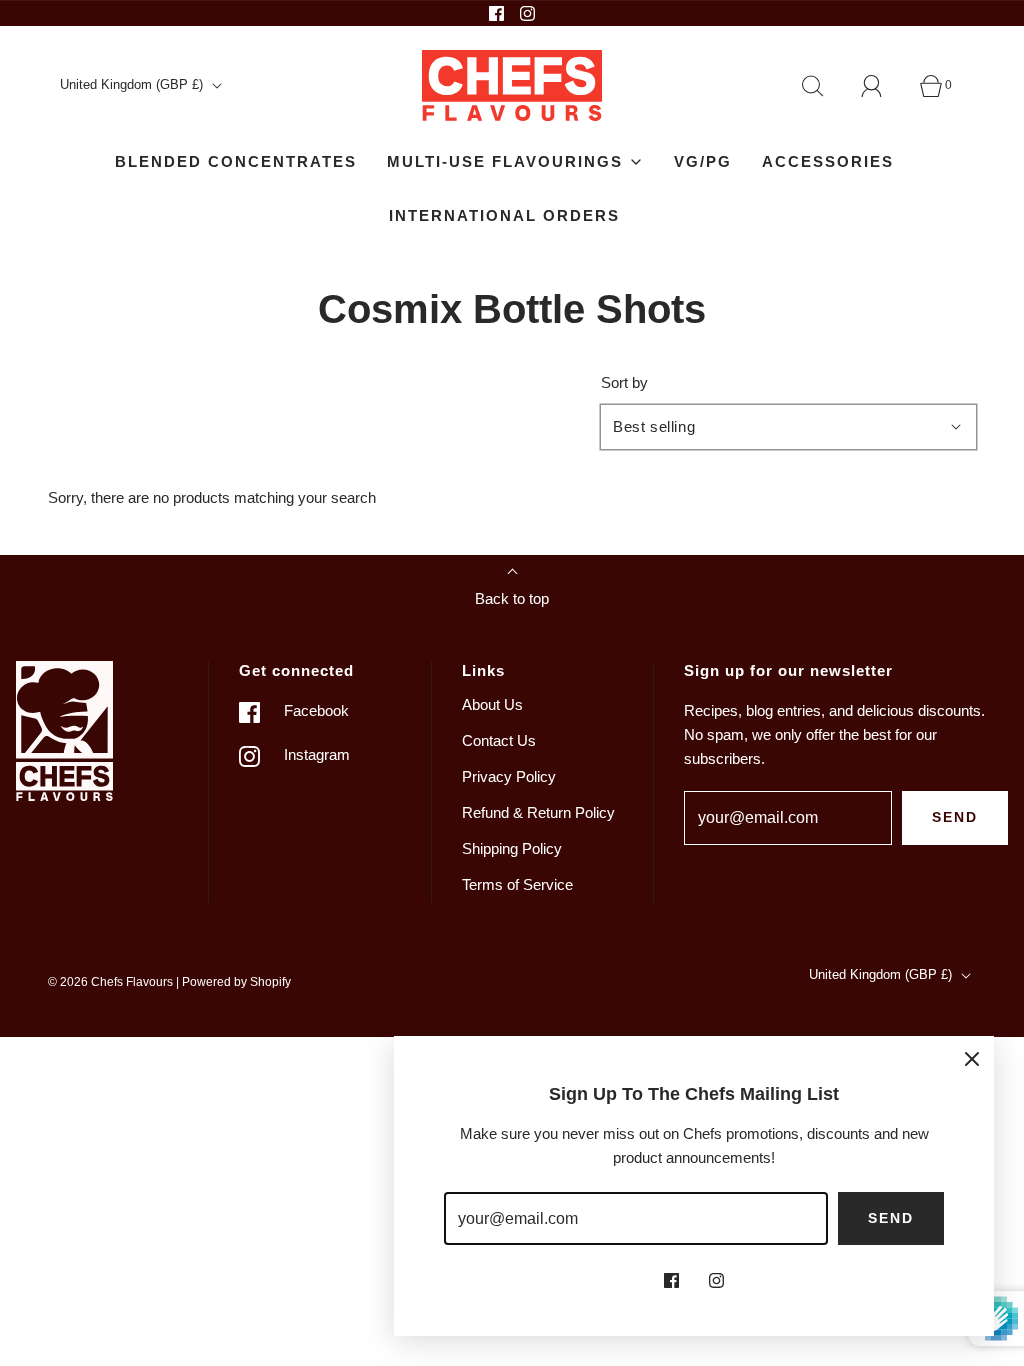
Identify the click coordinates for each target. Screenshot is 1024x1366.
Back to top (512, 598)
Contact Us (499, 740)
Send (955, 817)
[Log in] (883, 86)
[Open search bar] (824, 86)
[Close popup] (972, 1058)
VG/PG (703, 161)
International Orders (504, 215)
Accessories (828, 161)
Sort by (624, 382)
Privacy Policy (509, 776)
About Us (492, 704)
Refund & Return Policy (538, 812)
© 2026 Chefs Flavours (110, 982)
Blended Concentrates (236, 161)
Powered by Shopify (236, 982)
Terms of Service (517, 884)
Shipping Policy (512, 848)
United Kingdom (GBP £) (133, 84)
